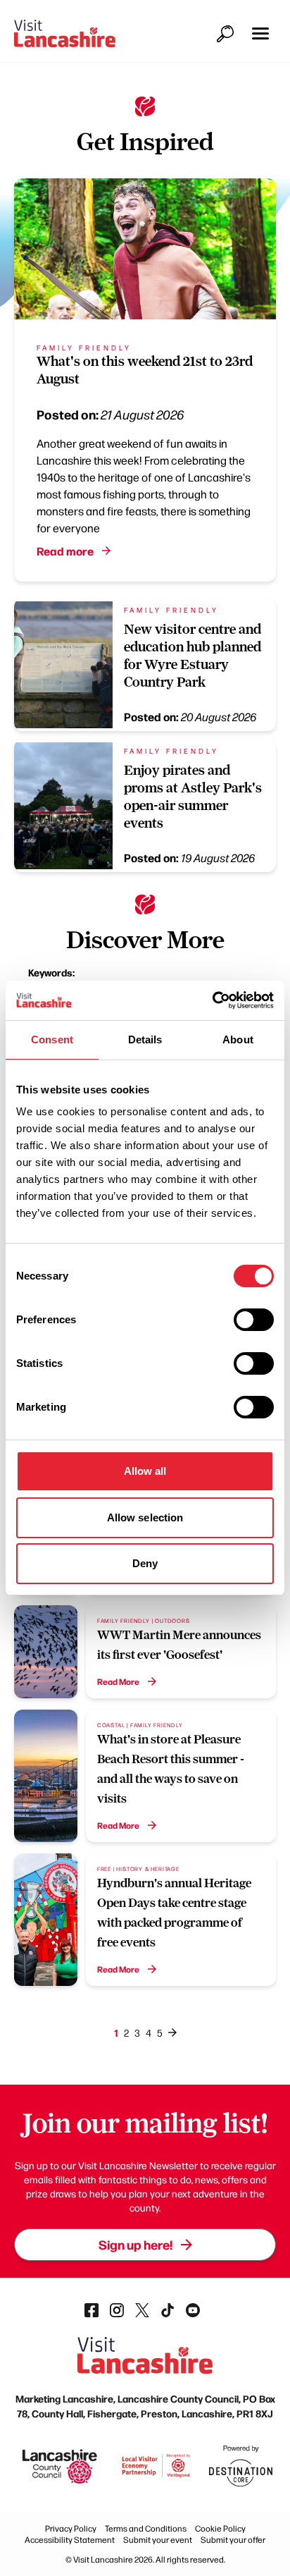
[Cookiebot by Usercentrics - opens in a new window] (212, 1000)
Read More (118, 1681)
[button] (260, 33)
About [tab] (238, 1039)
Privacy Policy (71, 2528)
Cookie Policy (220, 2528)
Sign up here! (135, 2244)
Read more (65, 551)
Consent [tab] (52, 1039)
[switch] (254, 1320)
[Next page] (172, 2032)
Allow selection (145, 1517)
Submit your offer (233, 2539)
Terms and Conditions (146, 2528)
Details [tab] (145, 1039)
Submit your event (158, 2539)
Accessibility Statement (70, 2539)
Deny (145, 1563)
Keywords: (51, 972)
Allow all (145, 1471)
